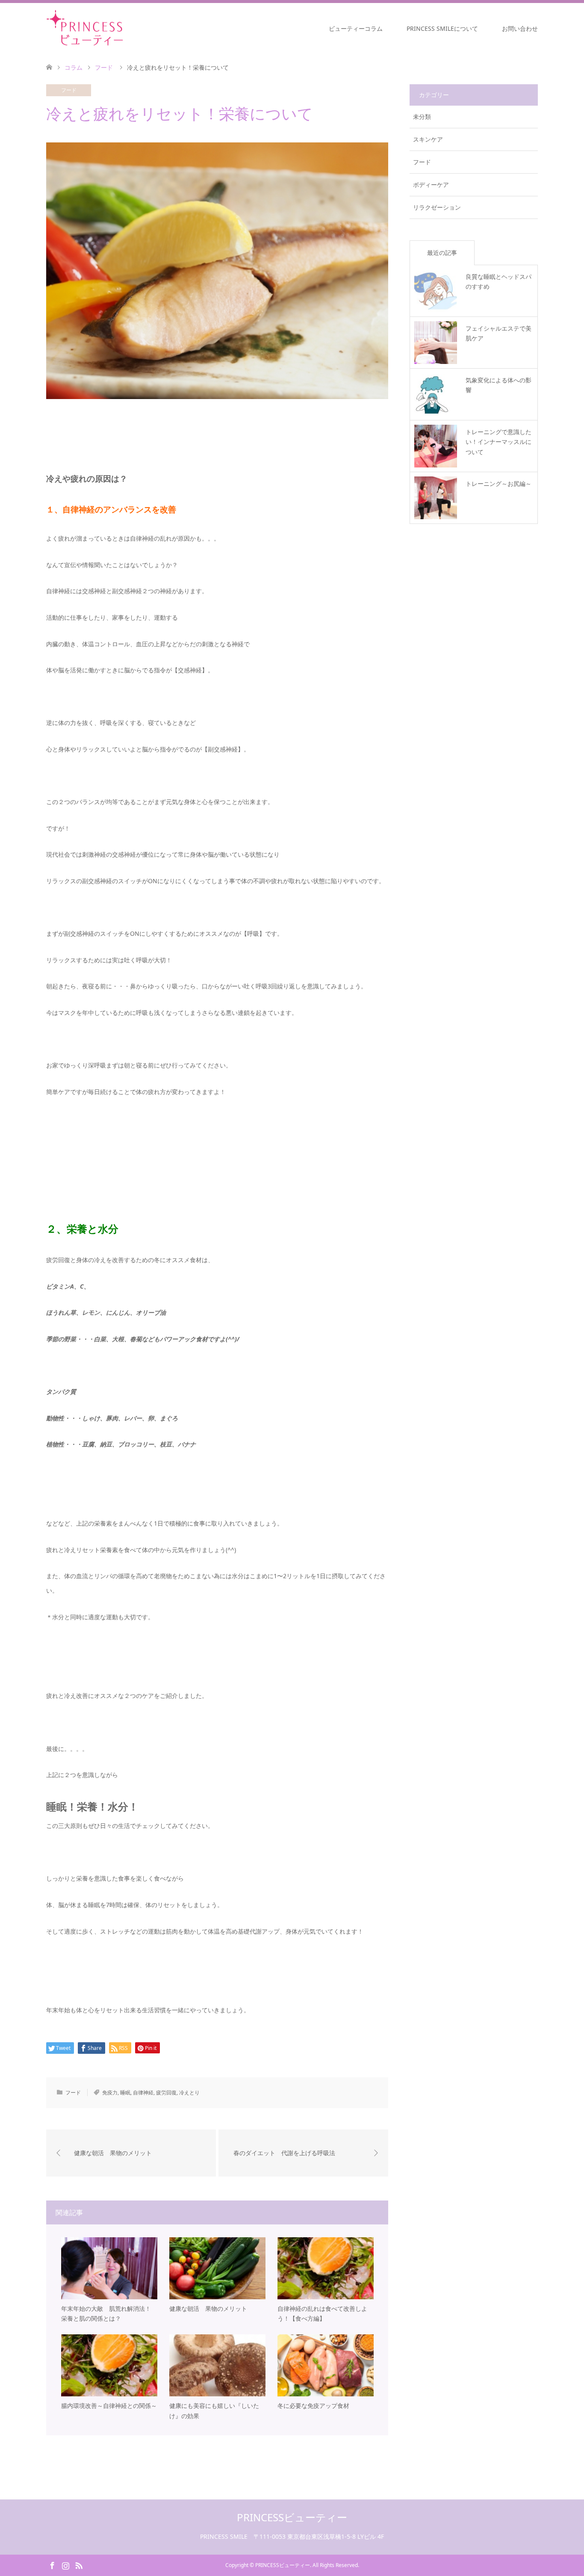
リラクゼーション (437, 207)
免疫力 (110, 2092)
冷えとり (189, 2092)
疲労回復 (166, 2092)
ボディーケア (431, 185)
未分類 (422, 117)
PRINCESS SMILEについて (442, 28)
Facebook (52, 2565)
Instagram (65, 2565)
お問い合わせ (520, 28)
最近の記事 (442, 253)
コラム (74, 67)
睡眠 (125, 2092)
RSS (79, 2565)
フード (69, 90)
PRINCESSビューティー (292, 2517)
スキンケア (428, 139)
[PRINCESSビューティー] (127, 28)
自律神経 (143, 2092)
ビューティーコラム (356, 28)
